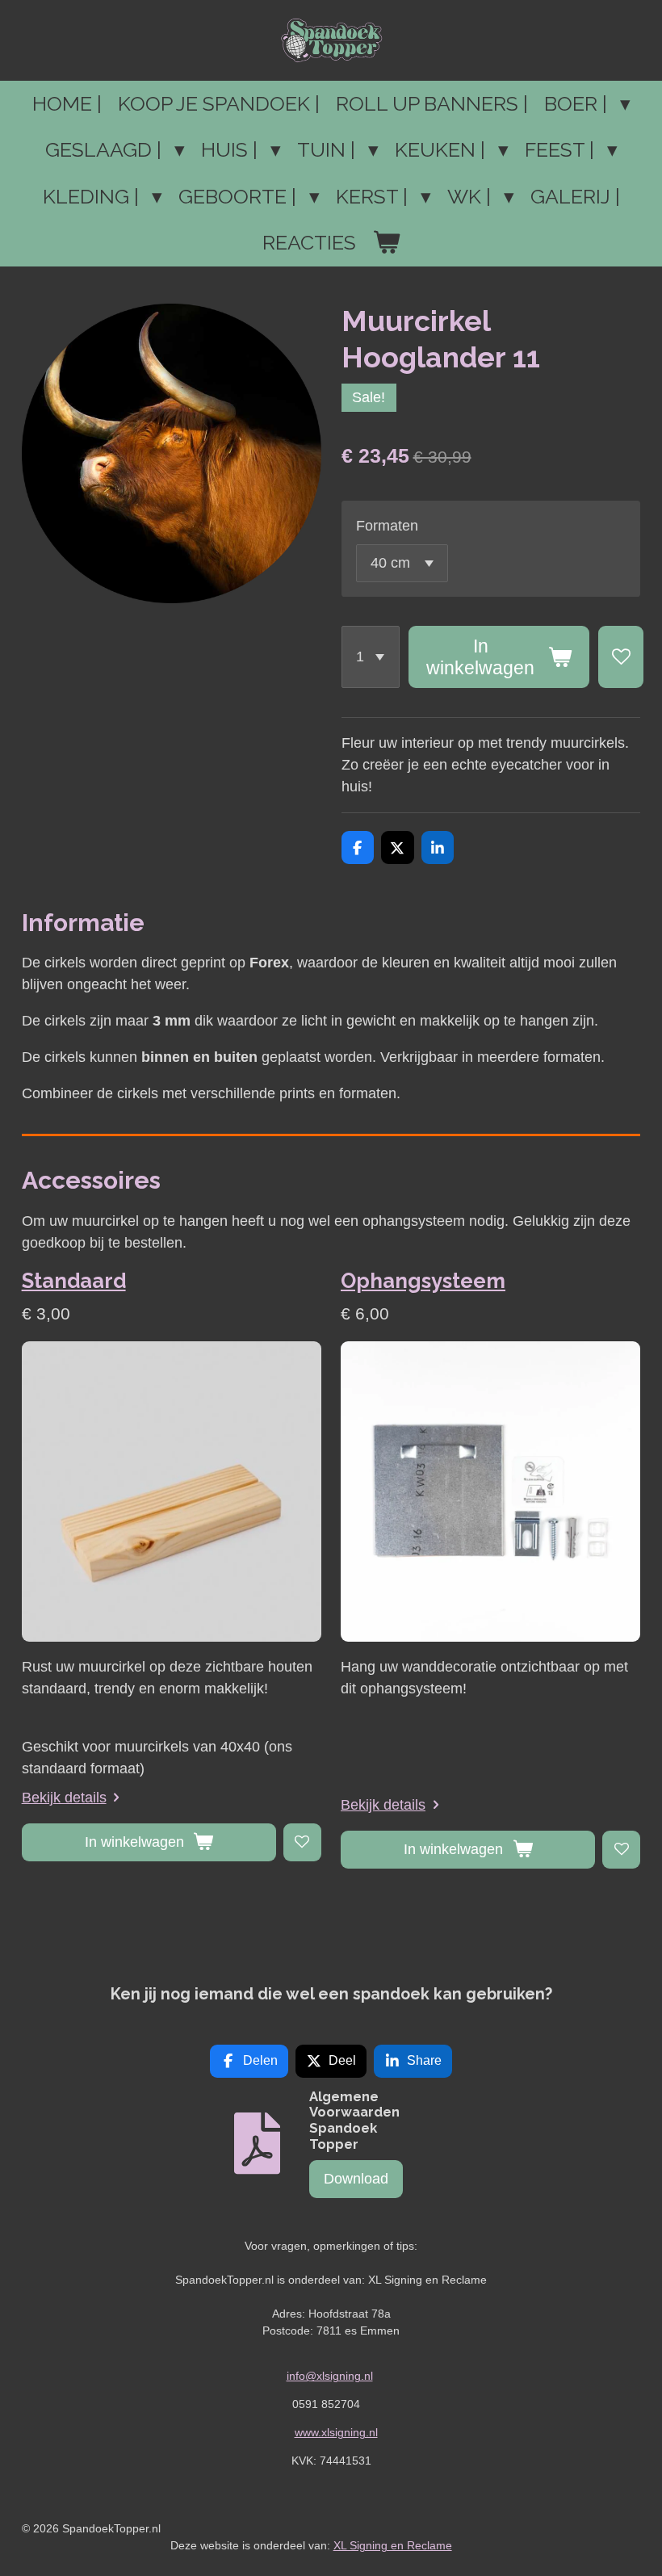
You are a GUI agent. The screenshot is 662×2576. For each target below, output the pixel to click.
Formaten (387, 526)
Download (356, 2179)
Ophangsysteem (423, 1281)
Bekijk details (64, 1798)
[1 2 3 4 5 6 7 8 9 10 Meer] (371, 657)
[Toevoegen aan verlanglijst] (621, 657)
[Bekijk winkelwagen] (386, 243)
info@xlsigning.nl (330, 2376)
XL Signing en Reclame (393, 2545)
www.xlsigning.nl (336, 2432)
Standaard (74, 1281)
